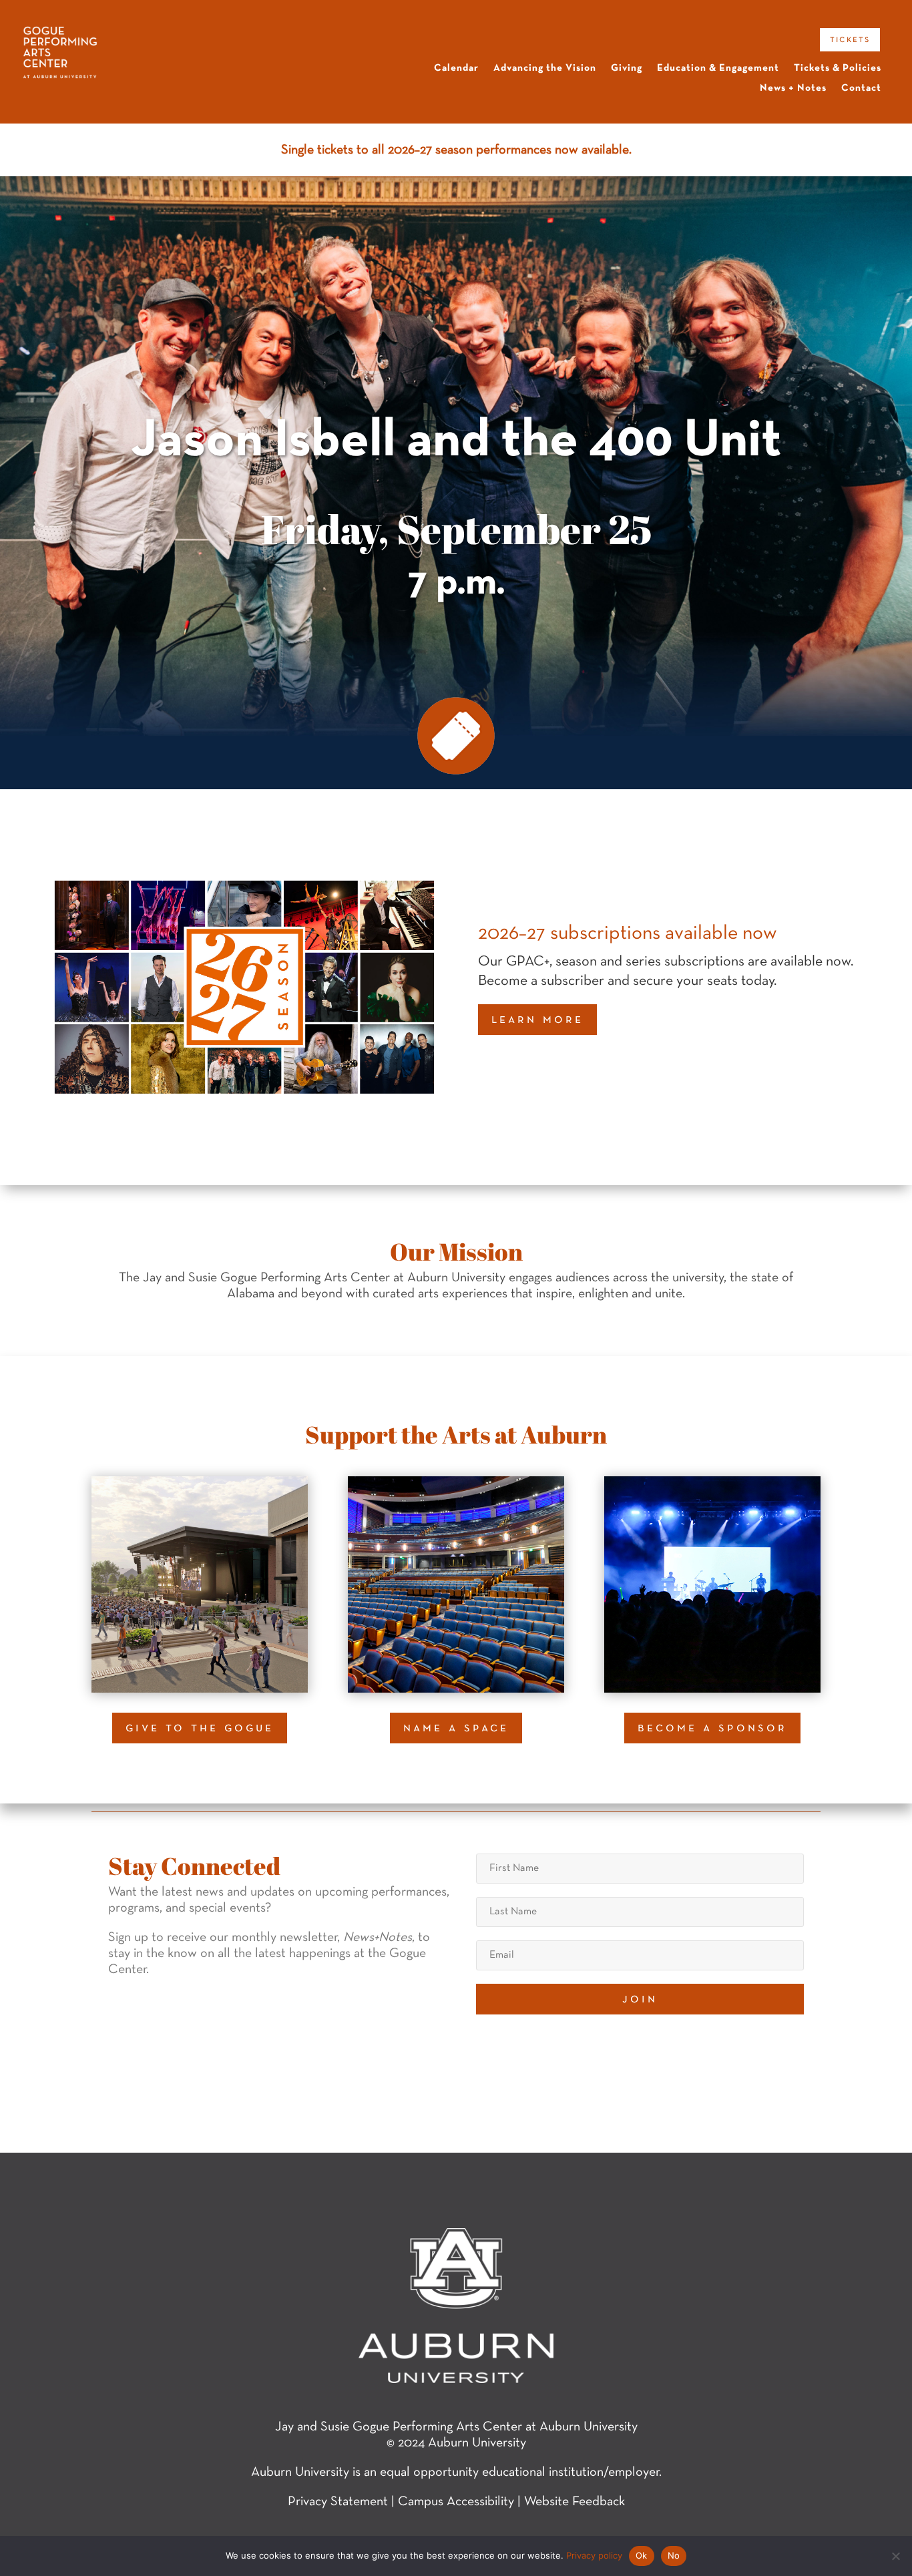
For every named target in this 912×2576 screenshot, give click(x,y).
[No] (895, 2556)
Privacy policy (594, 2555)
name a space (456, 1728)
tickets (850, 39)
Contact (861, 88)
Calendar (456, 68)
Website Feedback (575, 2502)
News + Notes (793, 88)
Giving (627, 68)
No (674, 2555)
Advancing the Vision (545, 68)
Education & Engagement (718, 68)
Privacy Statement (338, 2502)
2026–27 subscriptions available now (627, 934)
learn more (537, 1020)
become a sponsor (712, 1728)
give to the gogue (200, 1728)
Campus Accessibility (456, 2502)
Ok (642, 2555)
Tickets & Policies (838, 68)
